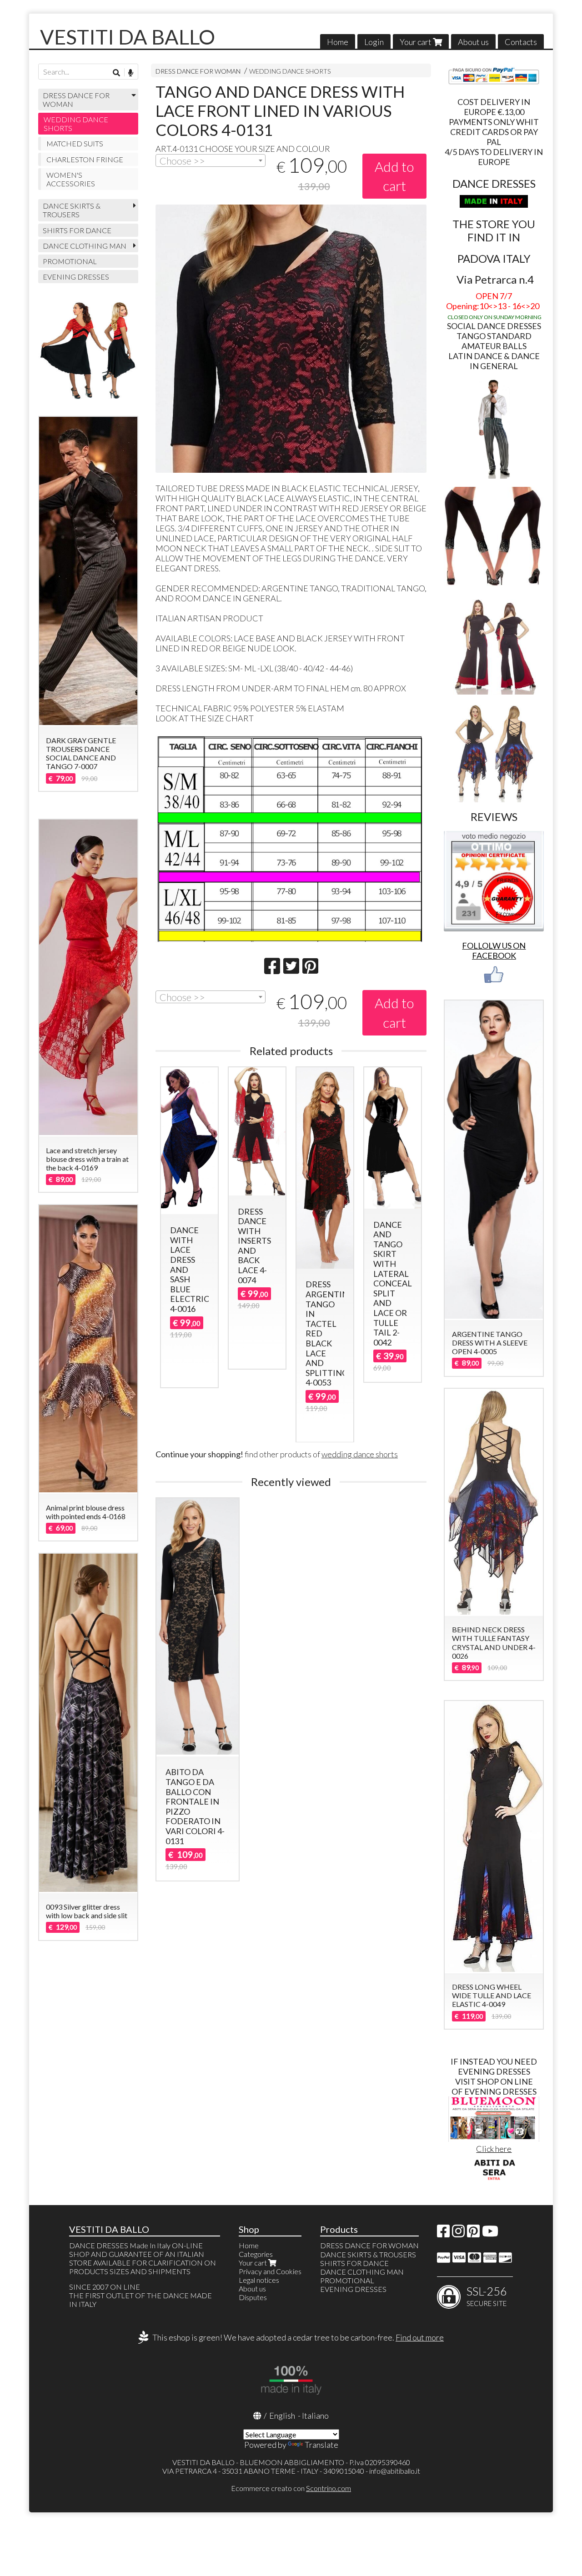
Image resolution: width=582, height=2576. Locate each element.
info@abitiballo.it (395, 2471)
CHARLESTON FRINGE (85, 159)
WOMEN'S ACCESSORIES (71, 179)
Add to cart (394, 176)
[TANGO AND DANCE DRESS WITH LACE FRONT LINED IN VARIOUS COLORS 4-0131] (291, 339)
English (282, 2416)
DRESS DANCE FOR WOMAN (198, 71)
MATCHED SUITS (75, 143)
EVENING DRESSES (76, 277)
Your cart (416, 42)
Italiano (315, 2416)
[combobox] (211, 160)
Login (374, 42)
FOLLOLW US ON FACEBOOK (494, 950)
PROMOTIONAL (70, 261)
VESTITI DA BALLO (128, 37)
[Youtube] (490, 2233)
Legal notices (259, 2280)
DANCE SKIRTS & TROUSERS (72, 210)
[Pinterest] (473, 2233)
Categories (256, 2254)
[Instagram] (458, 2233)
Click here (494, 2149)
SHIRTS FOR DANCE (77, 230)
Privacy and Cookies (270, 2271)
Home (338, 42)
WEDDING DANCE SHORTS (290, 71)
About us (473, 42)
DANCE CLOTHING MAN (85, 246)
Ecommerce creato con (291, 2488)
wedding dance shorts (360, 1454)
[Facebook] (443, 2233)
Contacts (521, 42)
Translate (321, 2445)
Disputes (253, 2297)
